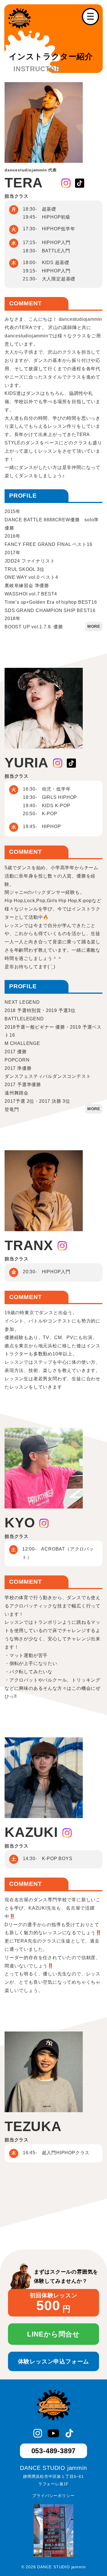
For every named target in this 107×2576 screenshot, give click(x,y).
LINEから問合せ (53, 2334)
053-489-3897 (54, 2451)
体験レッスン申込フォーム (54, 2361)
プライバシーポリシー (53, 2496)
